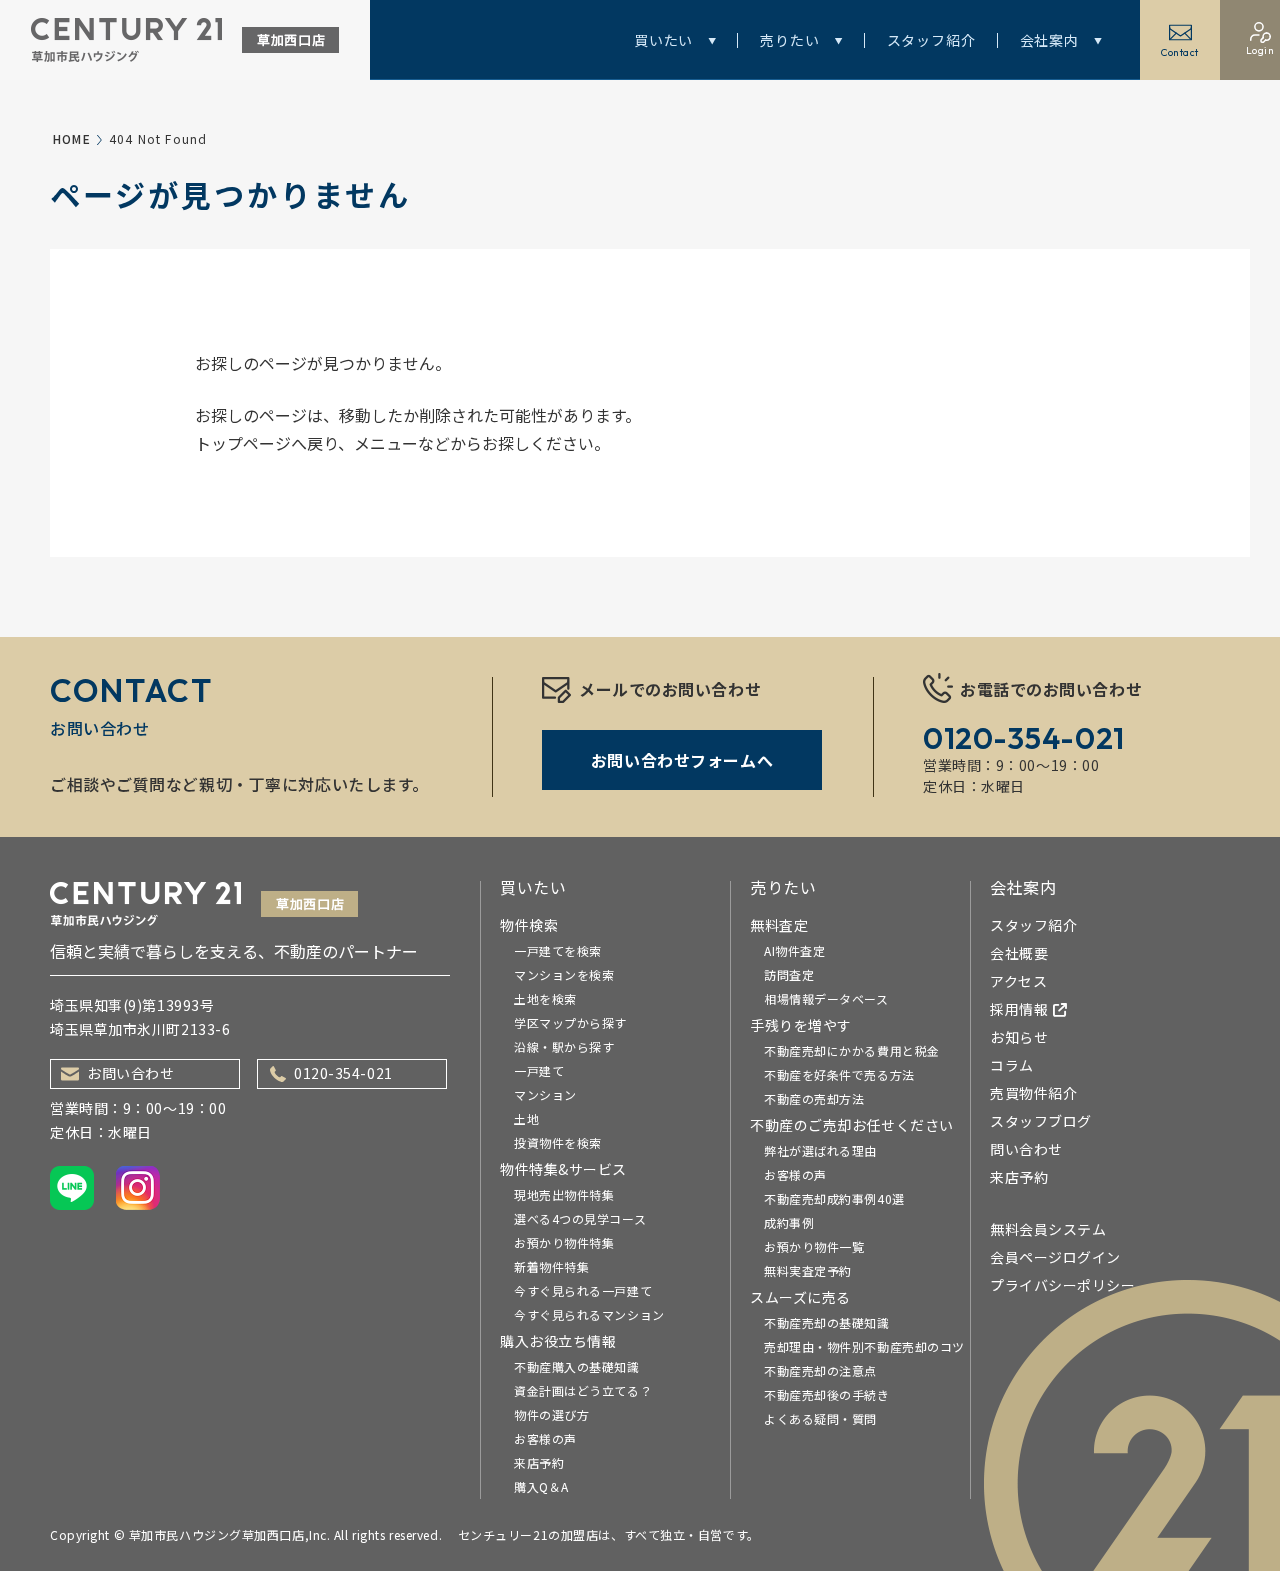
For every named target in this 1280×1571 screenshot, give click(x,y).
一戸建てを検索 (558, 950)
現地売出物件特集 (564, 1194)
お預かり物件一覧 (814, 1246)
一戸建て (539, 1070)
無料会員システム (1048, 1229)
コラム (1012, 1065)
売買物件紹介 (1033, 1093)
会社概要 (1019, 953)
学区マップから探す (570, 1022)
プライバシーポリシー (1063, 1285)
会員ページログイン (1055, 1257)
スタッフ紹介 (931, 40)
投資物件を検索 (558, 1142)
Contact (1180, 52)
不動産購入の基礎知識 (577, 1366)
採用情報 (1019, 1009)
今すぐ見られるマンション (589, 1314)
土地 (526, 1118)
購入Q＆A (541, 1486)
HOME (72, 138)
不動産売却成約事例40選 (834, 1198)
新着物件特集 (551, 1266)
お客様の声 (545, 1438)
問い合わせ (1026, 1149)
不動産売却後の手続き (827, 1394)
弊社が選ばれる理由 (820, 1150)
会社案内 (1049, 40)
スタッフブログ (1041, 1121)
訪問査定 (789, 974)
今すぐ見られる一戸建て (583, 1290)
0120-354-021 (343, 1073)
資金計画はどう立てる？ (583, 1390)
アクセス (1018, 981)
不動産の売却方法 (814, 1098)
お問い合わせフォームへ (682, 760)
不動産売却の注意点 (820, 1370)
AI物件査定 (794, 950)
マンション (545, 1094)
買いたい (663, 40)
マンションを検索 (564, 974)
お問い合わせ (130, 1073)
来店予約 (539, 1462)
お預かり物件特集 (564, 1242)
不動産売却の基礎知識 (827, 1322)
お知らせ (1019, 1037)
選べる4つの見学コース (580, 1218)
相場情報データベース (826, 998)
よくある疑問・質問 (820, 1418)
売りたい (789, 40)
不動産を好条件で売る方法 (839, 1074)
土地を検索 (545, 998)
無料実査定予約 (808, 1270)
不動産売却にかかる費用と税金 (852, 1050)
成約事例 (789, 1222)
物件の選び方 (551, 1414)
